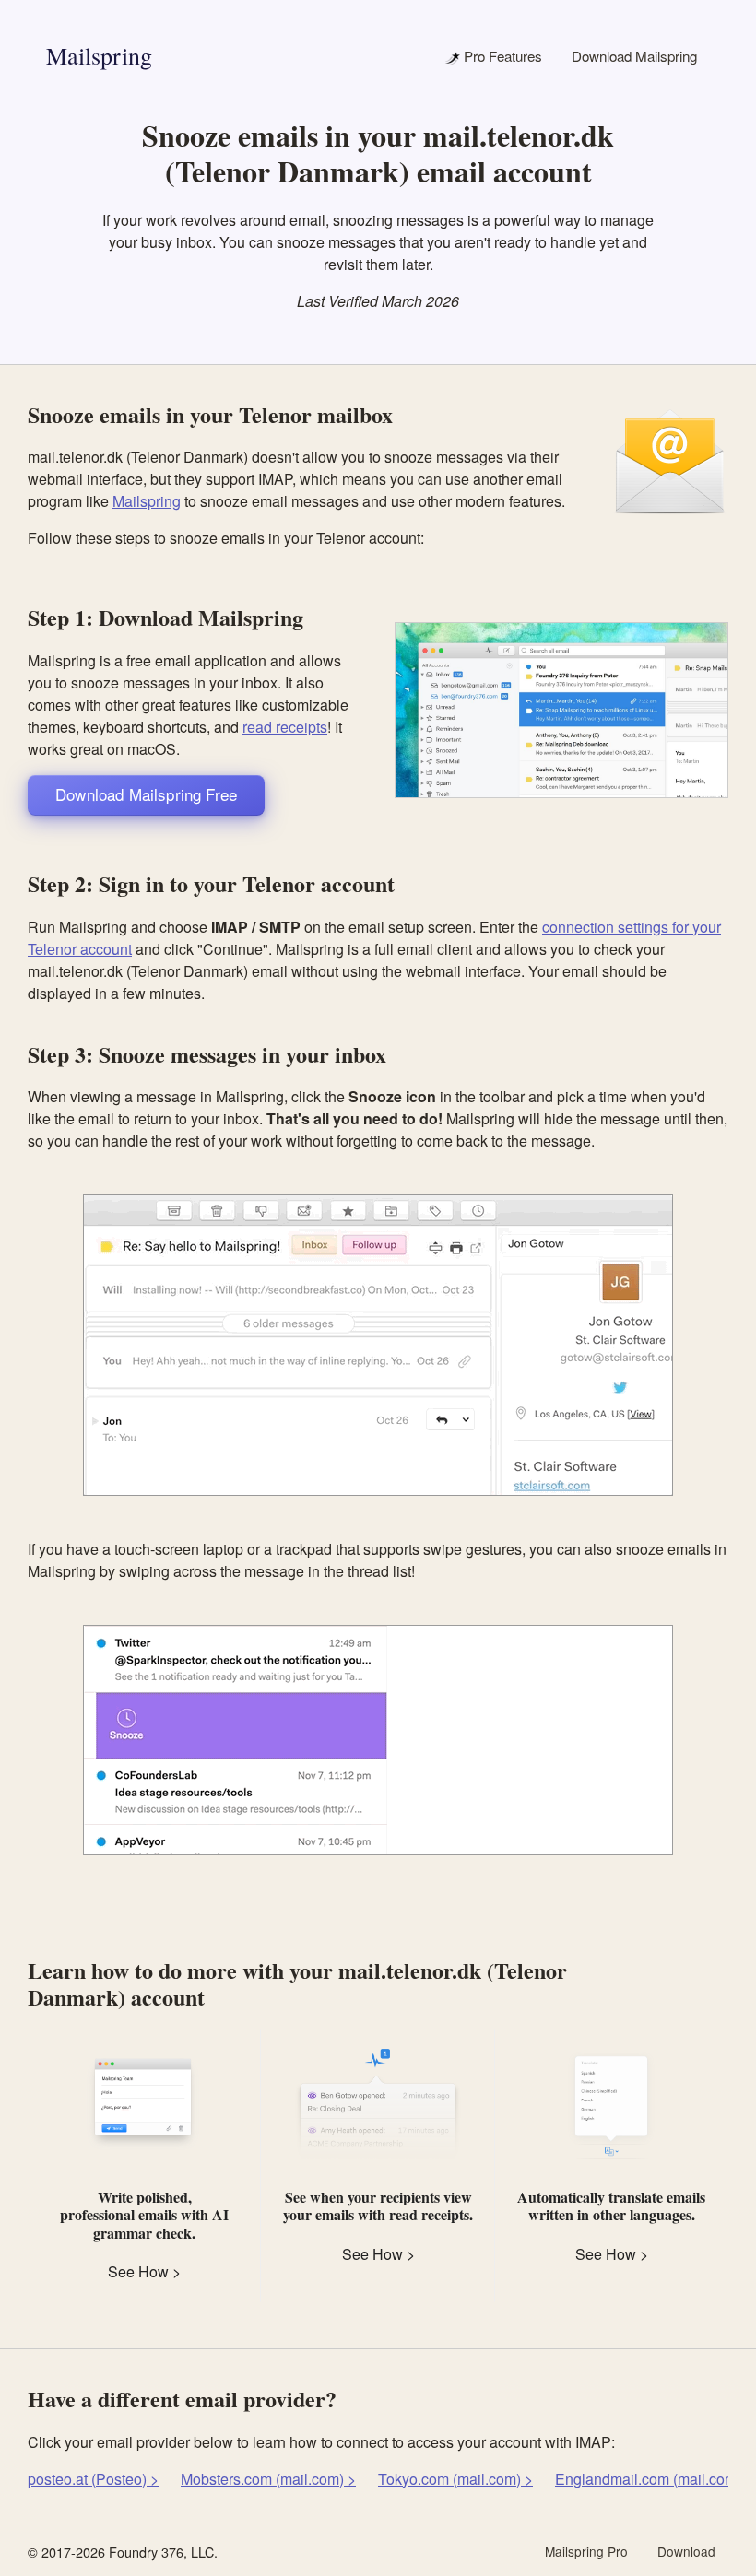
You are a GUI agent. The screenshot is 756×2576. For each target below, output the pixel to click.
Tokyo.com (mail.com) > (455, 2479)
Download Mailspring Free (146, 794)
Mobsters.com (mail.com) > (268, 2479)
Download (686, 2551)
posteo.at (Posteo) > (93, 2479)
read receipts (285, 727)
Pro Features (501, 56)
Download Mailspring (634, 56)
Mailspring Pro (586, 2551)
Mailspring (99, 55)
